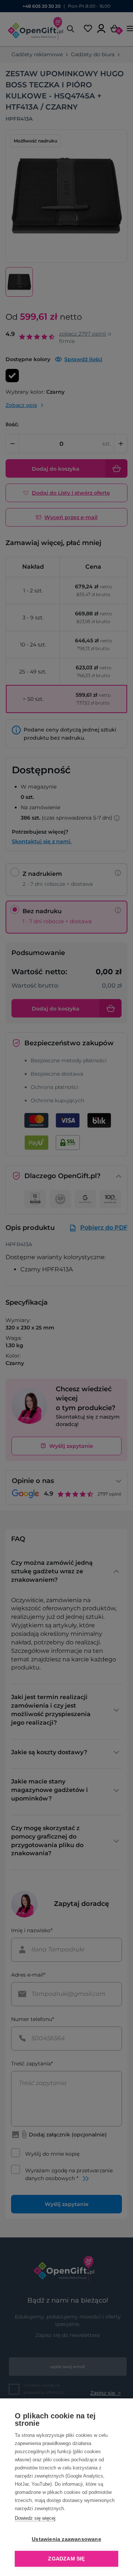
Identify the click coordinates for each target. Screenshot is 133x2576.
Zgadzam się (66, 2559)
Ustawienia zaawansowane (66, 2539)
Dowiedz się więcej (35, 2518)
